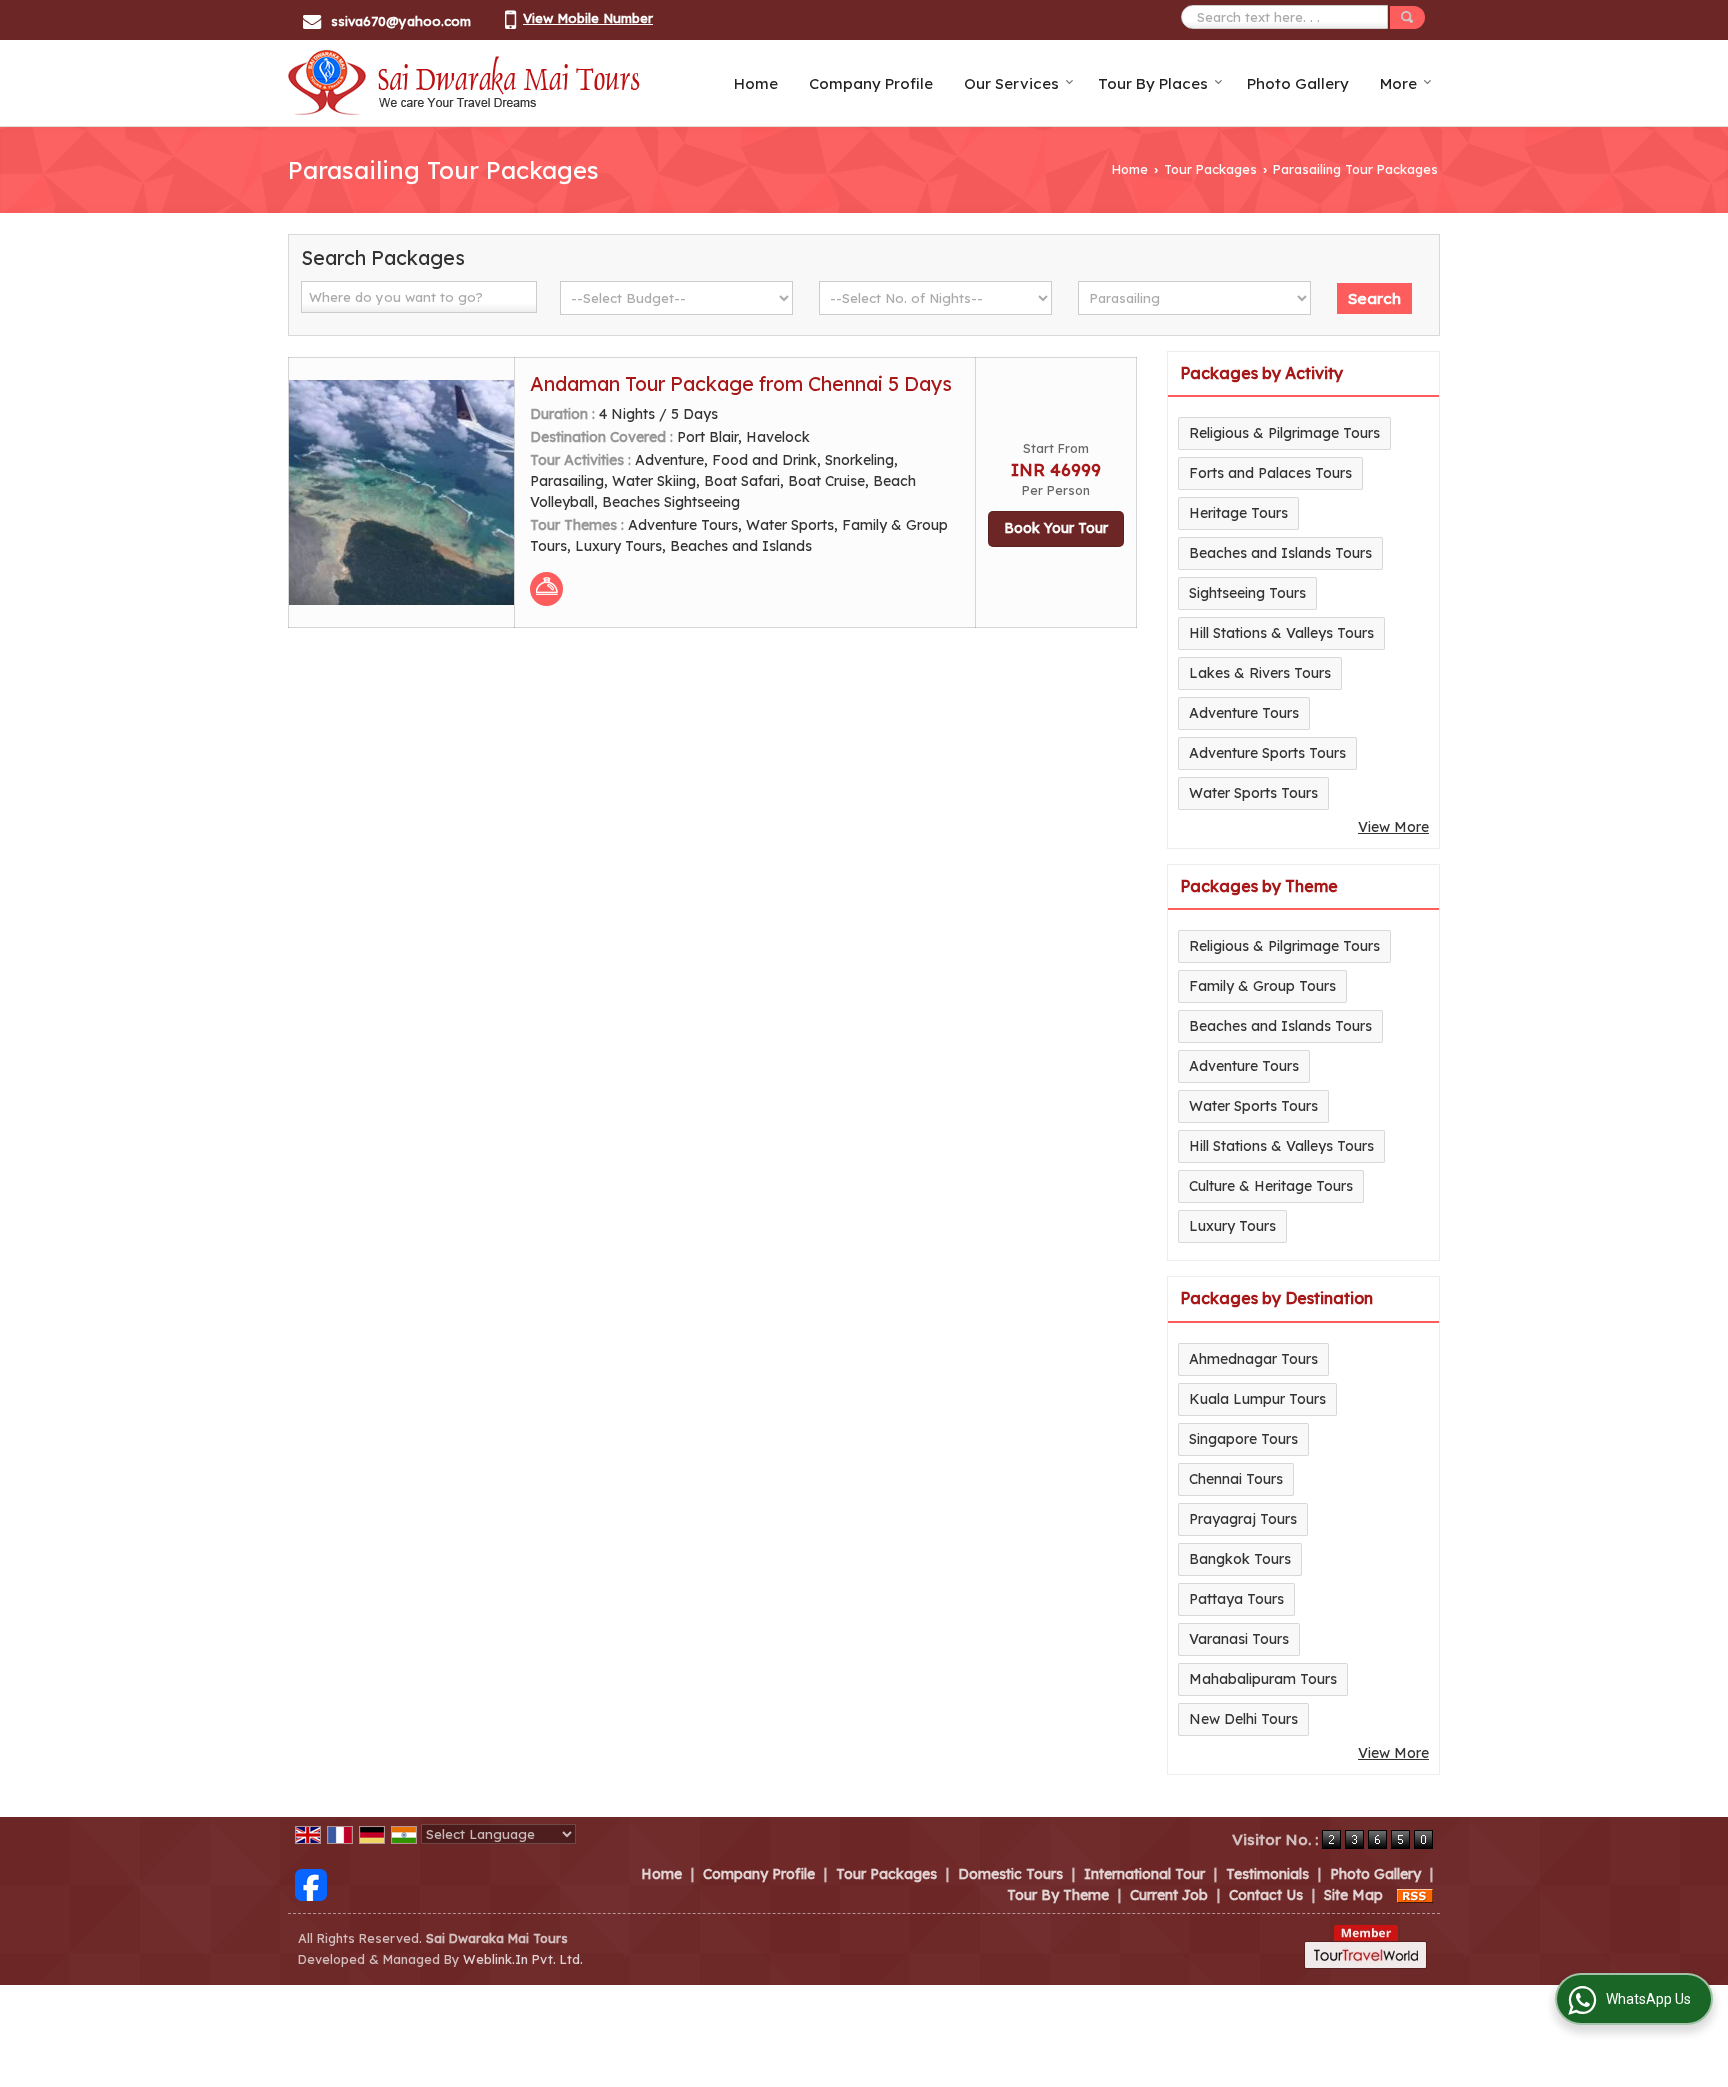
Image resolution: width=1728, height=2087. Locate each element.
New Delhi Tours (1243, 1719)
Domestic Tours (1010, 1874)
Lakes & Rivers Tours (1260, 673)
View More (1393, 827)
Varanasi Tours (1239, 1639)
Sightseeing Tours (1247, 593)
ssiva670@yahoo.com (401, 21)
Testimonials (1267, 1874)
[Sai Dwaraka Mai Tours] (464, 83)
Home (756, 83)
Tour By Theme (1058, 1895)
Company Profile (871, 83)
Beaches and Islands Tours (1280, 553)
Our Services (1011, 83)
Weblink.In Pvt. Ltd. (523, 1959)
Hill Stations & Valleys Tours (1281, 633)
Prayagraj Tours (1243, 1519)
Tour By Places (1153, 83)
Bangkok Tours (1240, 1559)
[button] (588, 18)
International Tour (1144, 1874)
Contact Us (1266, 1895)
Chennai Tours (1236, 1479)
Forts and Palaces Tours (1270, 473)
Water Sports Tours (1253, 793)
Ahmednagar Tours (1253, 1359)
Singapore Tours (1243, 1439)
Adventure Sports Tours (1267, 753)
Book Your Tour (1056, 528)
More (1398, 83)
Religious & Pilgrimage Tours (1284, 433)
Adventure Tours (1244, 713)
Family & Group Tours (1262, 986)
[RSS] (1415, 1895)
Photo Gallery (1298, 83)
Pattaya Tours (1236, 1599)
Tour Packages (1210, 169)
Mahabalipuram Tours (1263, 1679)
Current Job (1169, 1895)
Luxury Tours (1232, 1226)
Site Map (1353, 1895)
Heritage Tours (1238, 513)
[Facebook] (311, 1883)
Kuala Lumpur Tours (1257, 1399)
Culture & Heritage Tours (1271, 1186)
